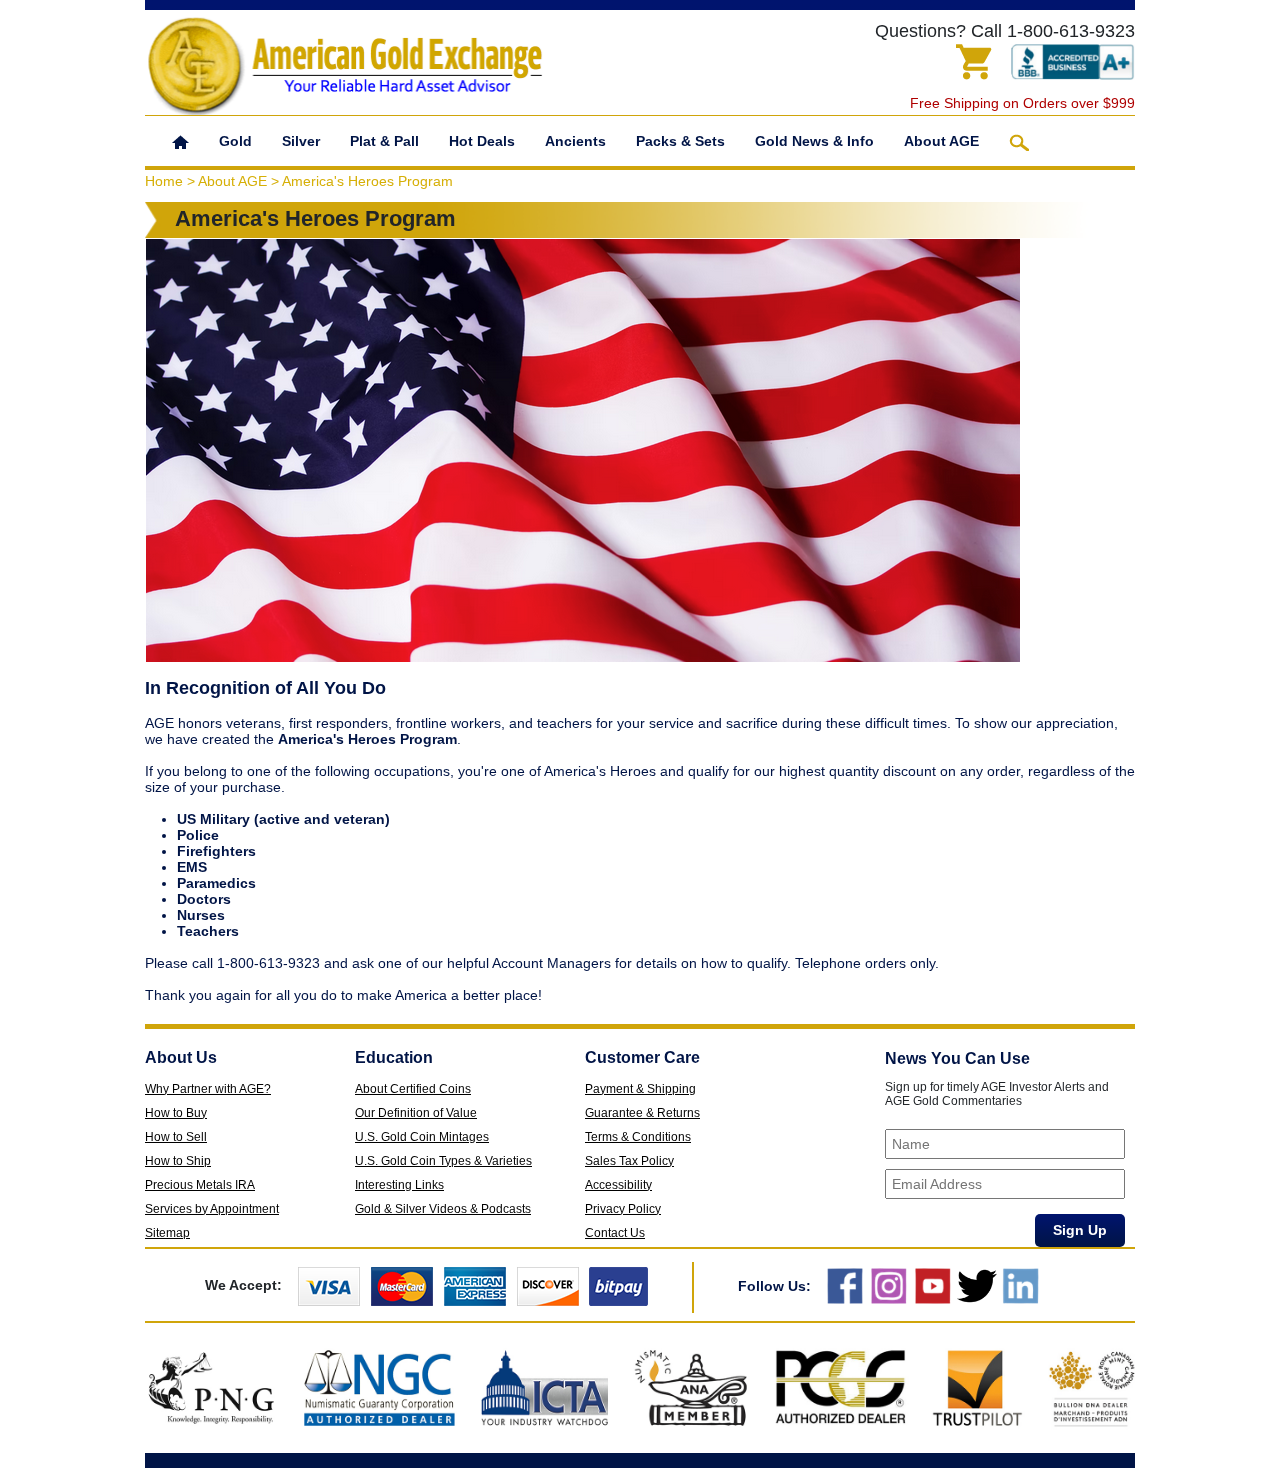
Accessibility (618, 1185)
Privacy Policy (623, 1209)
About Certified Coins (413, 1089)
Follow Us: (774, 1286)
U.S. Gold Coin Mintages (422, 1137)
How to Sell (176, 1137)
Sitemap (167, 1233)
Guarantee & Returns (642, 1113)
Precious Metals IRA (200, 1185)
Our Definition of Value (416, 1113)
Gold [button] (235, 141)
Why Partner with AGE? (208, 1089)
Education (394, 1057)
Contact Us (615, 1233)
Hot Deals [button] (482, 141)
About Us (181, 1057)
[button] (180, 141)
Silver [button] (301, 141)
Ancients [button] (575, 141)
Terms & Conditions (638, 1137)
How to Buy (176, 1113)
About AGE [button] (941, 141)
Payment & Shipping (640, 1089)
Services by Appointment (212, 1209)
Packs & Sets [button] (680, 141)
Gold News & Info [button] (814, 141)
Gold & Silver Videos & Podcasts (443, 1209)
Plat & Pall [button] (384, 141)
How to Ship (178, 1161)
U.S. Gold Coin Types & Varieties (443, 1161)
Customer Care (642, 1057)
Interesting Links (399, 1185)
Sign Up (1080, 1230)
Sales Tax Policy (629, 1161)
